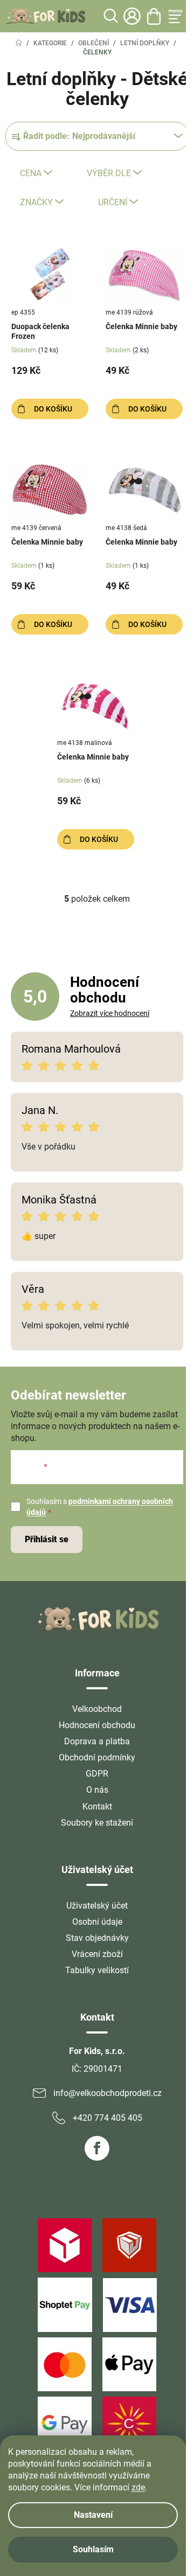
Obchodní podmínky (97, 1757)
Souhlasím (93, 2549)
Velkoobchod (97, 1709)
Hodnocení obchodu (97, 1725)
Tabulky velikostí (97, 1970)
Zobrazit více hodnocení (110, 1013)
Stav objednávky (97, 1938)
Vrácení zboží (97, 1954)
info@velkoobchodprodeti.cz (108, 2093)
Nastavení (93, 2515)
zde (138, 2487)
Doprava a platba (97, 1741)
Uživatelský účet (97, 1906)
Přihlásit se (47, 1539)
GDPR (97, 1774)
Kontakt (97, 1806)
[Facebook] (97, 2148)
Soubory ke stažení (97, 1823)
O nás (97, 1790)
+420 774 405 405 (108, 2118)
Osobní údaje (97, 1922)
